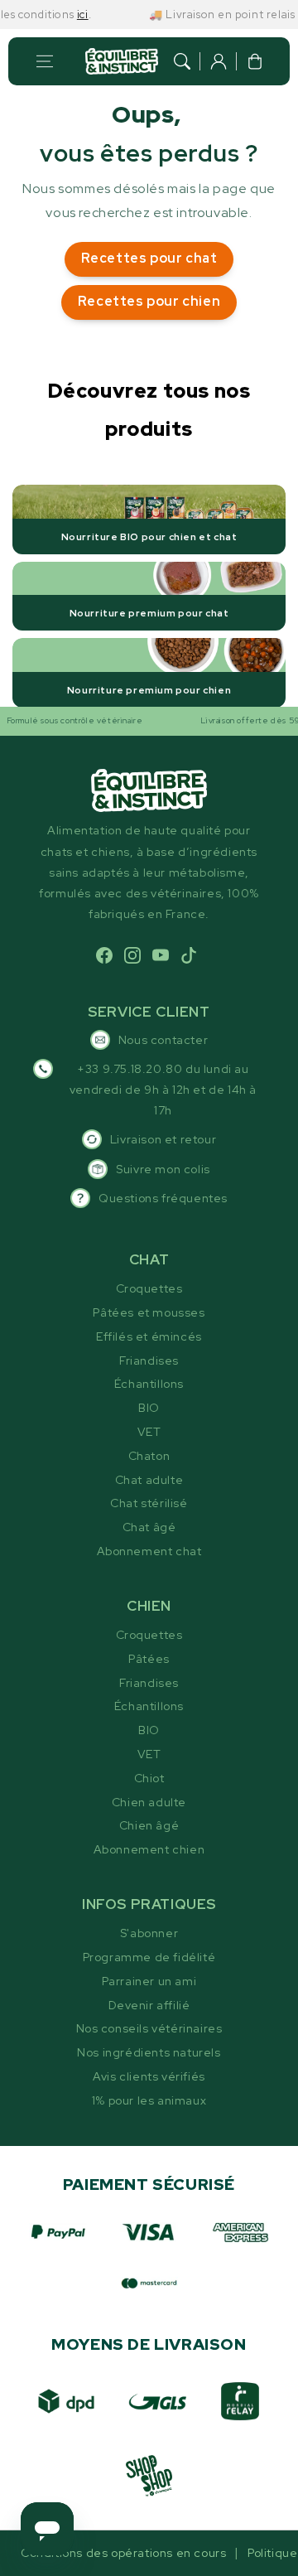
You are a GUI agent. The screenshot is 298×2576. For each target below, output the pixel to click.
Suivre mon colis (163, 1169)
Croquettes (149, 1288)
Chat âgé (149, 1527)
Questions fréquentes (163, 1198)
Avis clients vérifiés (149, 2076)
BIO (149, 1408)
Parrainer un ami (149, 1981)
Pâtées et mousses (149, 1312)
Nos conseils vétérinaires (149, 2028)
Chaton (149, 1456)
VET (149, 1432)
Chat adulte (149, 1480)
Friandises (149, 1360)
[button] (45, 61)
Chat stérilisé (149, 1503)
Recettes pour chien (149, 301)
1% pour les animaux (149, 2100)
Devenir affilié (149, 2005)
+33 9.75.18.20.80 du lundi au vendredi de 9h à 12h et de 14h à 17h (163, 1090)
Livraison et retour (163, 1139)
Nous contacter (163, 1040)
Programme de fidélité (149, 1957)
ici (72, 14)
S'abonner (149, 1933)
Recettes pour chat (149, 258)
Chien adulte (149, 1802)
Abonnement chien (149, 1849)
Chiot (149, 1778)
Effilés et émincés (149, 1336)
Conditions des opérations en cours (123, 2553)
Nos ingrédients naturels (149, 2052)
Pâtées (149, 1659)
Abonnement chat (149, 1551)
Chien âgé (149, 1825)
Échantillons (149, 1384)
